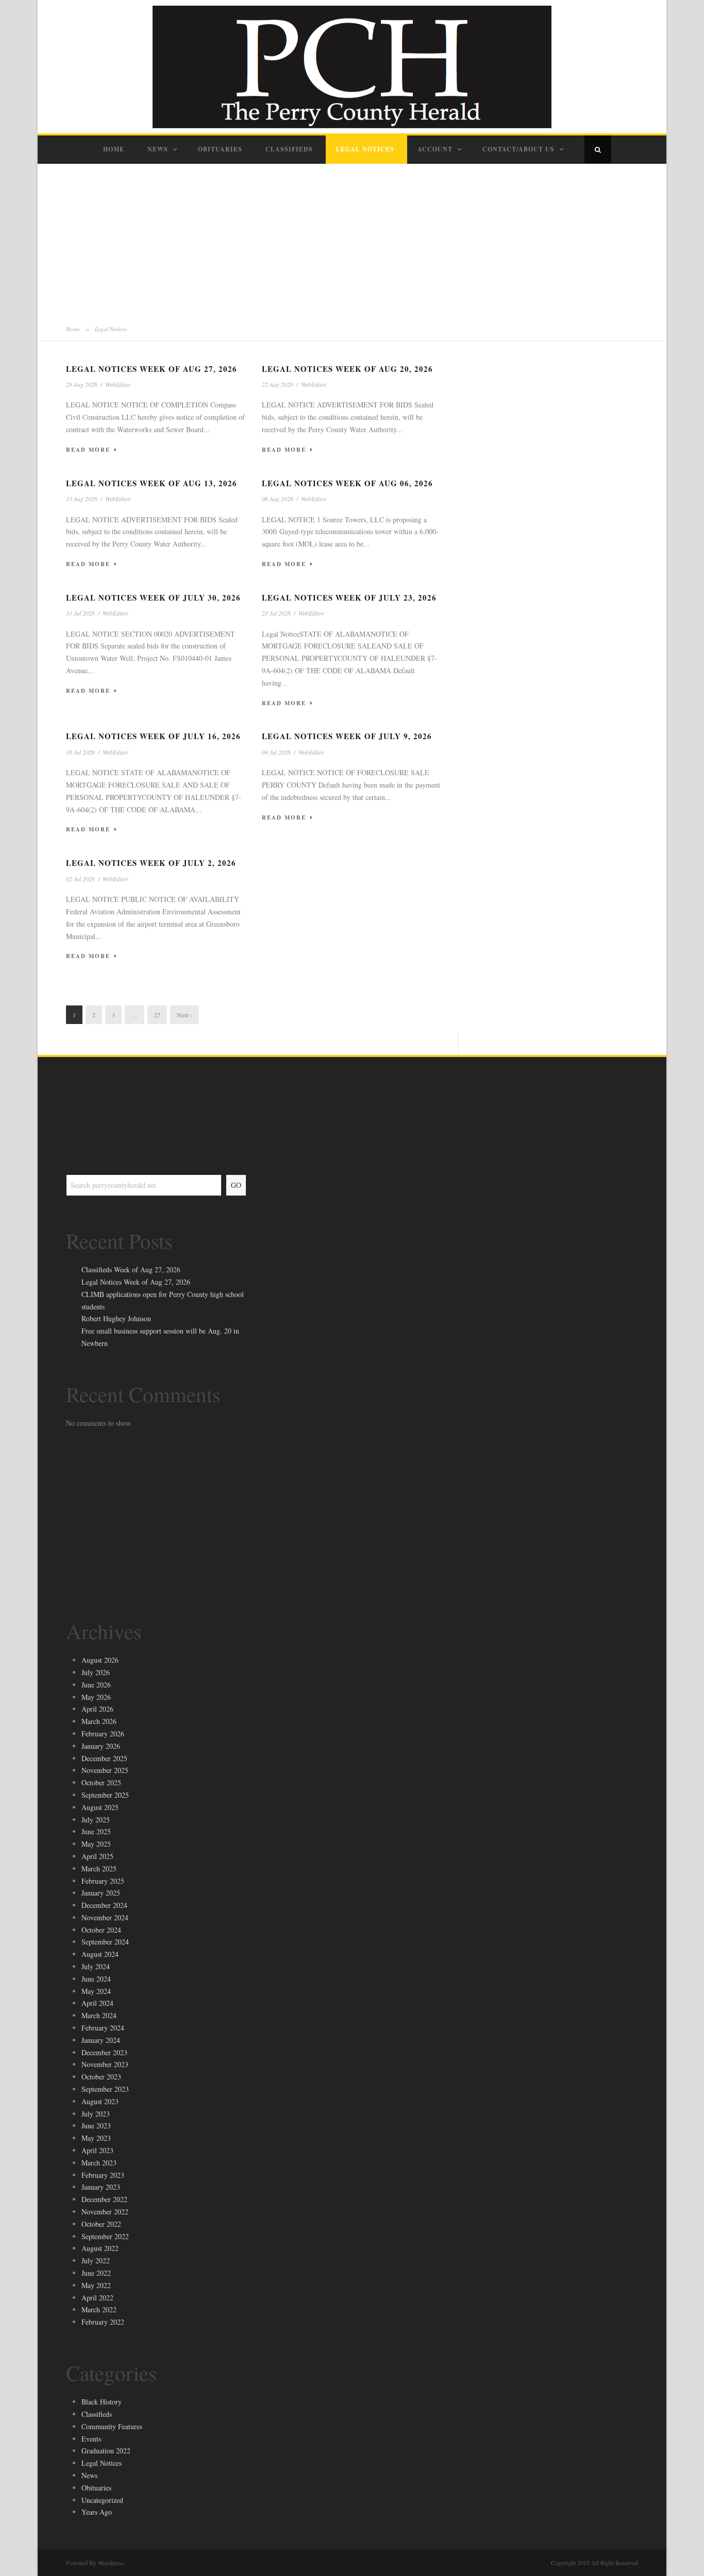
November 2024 (105, 1917)
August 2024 (100, 1954)
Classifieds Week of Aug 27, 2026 (131, 1269)
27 (157, 1015)
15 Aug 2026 (82, 499)
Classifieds (289, 149)
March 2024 (99, 2015)
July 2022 (96, 2261)
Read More (88, 450)
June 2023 (96, 2126)
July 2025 (96, 1820)
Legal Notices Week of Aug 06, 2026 (347, 483)
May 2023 (96, 2138)
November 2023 (105, 2064)
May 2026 (96, 1697)
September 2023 (105, 2089)
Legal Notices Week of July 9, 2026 (347, 736)
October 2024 (101, 1930)
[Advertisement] (352, 241)
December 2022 (104, 2199)
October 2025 (101, 1782)
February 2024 (103, 2028)
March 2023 (99, 2163)
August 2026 (100, 1660)
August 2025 (100, 1807)
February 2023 (103, 2175)
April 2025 (97, 1856)
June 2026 (96, 1685)
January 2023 (101, 2187)
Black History (102, 2402)
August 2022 (100, 2248)
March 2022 (99, 2309)
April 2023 (97, 2150)
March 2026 (99, 1721)
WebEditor (118, 384)
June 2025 (96, 1831)
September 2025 (105, 1795)
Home (114, 149)
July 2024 (96, 1966)
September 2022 (105, 2236)
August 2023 (100, 2101)
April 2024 (97, 2003)
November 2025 (105, 1770)
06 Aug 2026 (278, 499)
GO (236, 1185)
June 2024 (96, 1979)
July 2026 (96, 1672)
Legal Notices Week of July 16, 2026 (153, 736)
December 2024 (104, 1905)
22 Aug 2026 (278, 384)
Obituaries (220, 149)
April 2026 (97, 1709)
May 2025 (96, 1844)
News (158, 149)
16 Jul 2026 (80, 752)
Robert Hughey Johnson (116, 1318)
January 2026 (101, 1746)
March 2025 (99, 1869)
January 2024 (101, 2040)
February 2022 (103, 2322)
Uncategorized (102, 2500)
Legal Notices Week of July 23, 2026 (349, 598)
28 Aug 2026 (82, 384)
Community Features (112, 2426)
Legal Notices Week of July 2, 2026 (151, 863)
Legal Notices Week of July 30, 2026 (153, 598)
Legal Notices (365, 149)
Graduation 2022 (106, 2451)
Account (435, 149)
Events (91, 2439)
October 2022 (101, 2224)
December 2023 (104, 2052)
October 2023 (101, 2077)
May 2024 (96, 1991)
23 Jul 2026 (276, 613)
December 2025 (104, 1758)
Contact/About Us (518, 149)
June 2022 (96, 2273)
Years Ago (97, 2512)
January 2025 (101, 1893)
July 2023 (96, 2114)
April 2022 (97, 2298)
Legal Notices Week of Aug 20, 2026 (347, 369)
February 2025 (103, 1881)
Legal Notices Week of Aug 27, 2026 (152, 369)
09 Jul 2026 (276, 752)
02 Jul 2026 (80, 879)
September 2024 (105, 1942)
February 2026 (103, 1734)
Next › (185, 1015)
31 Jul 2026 (80, 613)
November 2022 (105, 2212)
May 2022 (96, 2285)
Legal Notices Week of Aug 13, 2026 (152, 483)
